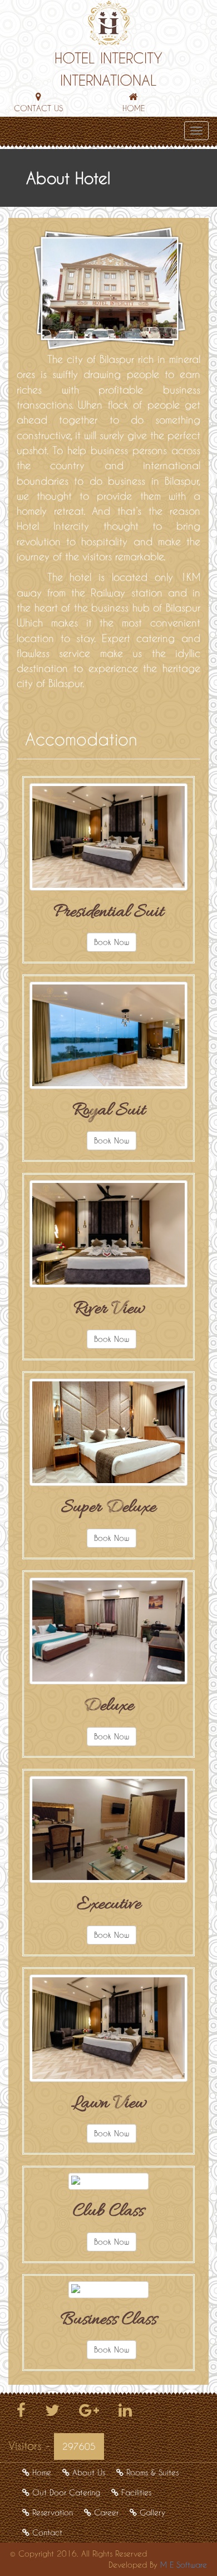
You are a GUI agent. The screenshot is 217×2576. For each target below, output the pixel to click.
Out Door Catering (66, 2492)
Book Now (112, 942)
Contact (47, 2532)
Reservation (53, 2512)
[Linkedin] (125, 2413)
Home (42, 2472)
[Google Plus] (89, 2413)
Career (106, 2512)
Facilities (136, 2492)
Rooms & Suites (152, 2472)
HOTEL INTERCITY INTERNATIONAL (108, 69)
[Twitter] (52, 2413)
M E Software (184, 2565)
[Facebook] (21, 2413)
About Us (89, 2472)
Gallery (152, 2512)
